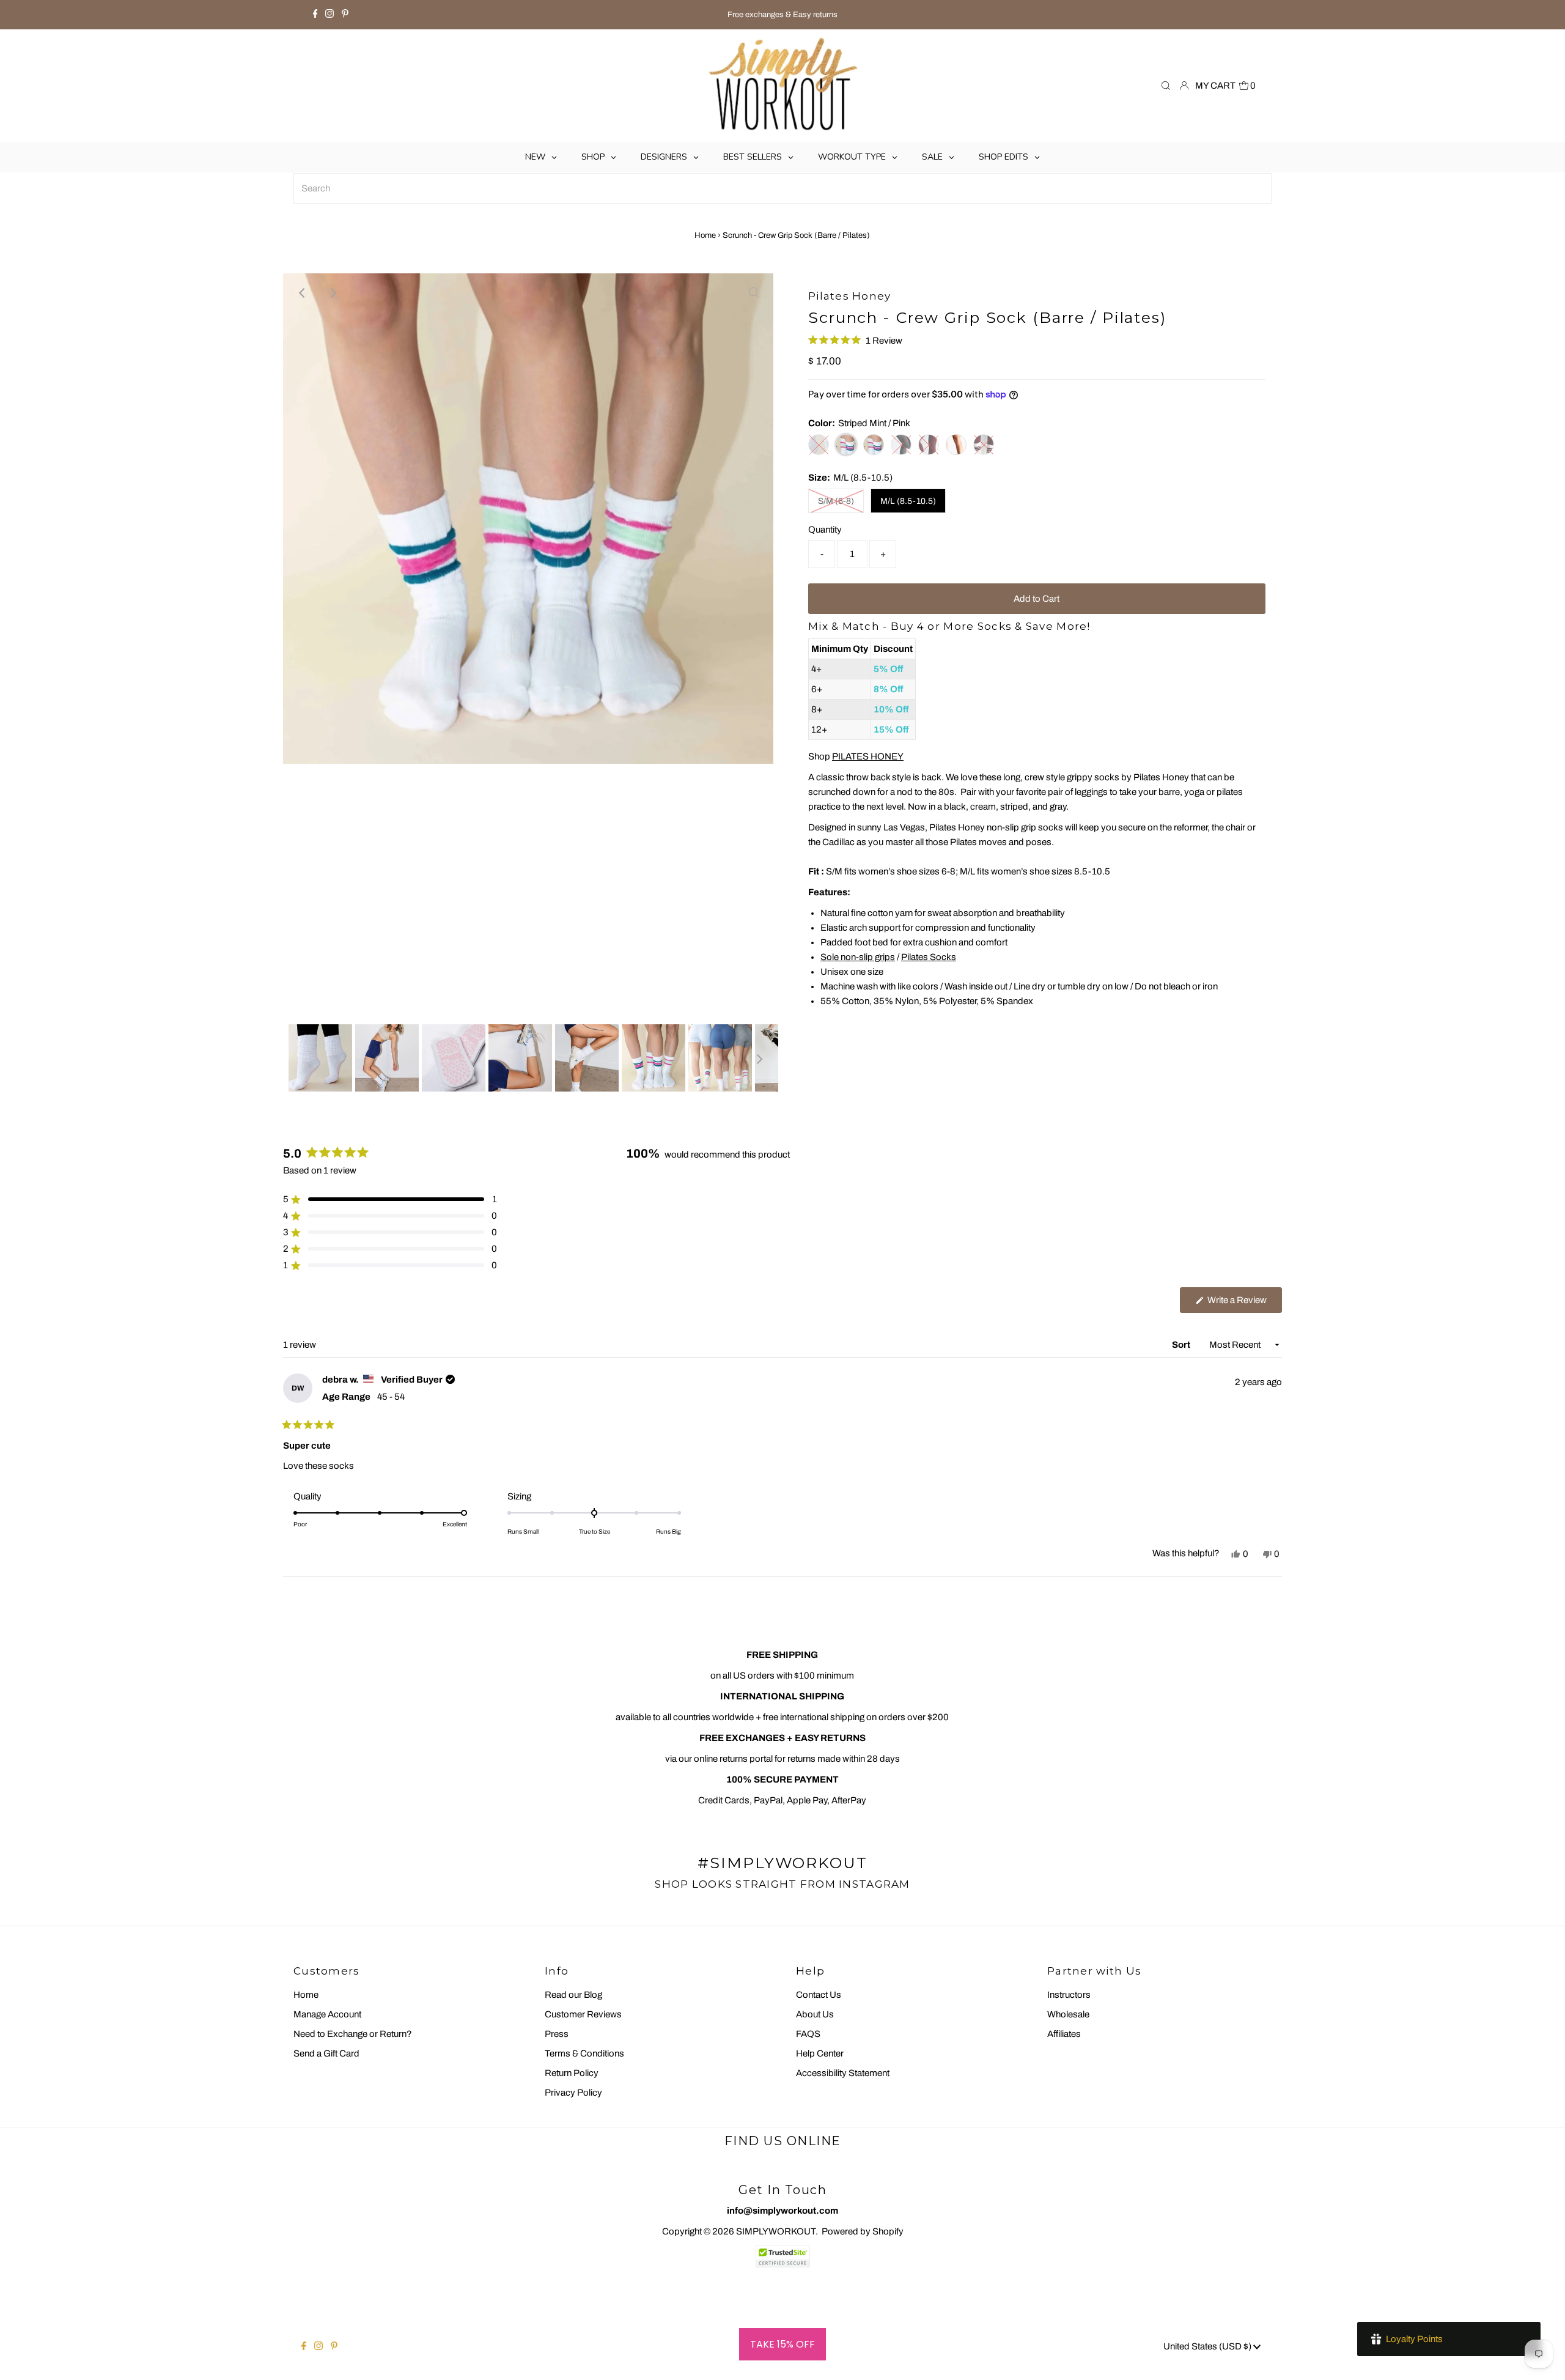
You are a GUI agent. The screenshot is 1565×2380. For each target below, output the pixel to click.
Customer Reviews (583, 2014)
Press (557, 2034)
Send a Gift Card (326, 2053)
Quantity (825, 530)
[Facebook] (315, 15)
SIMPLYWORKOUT (776, 2231)
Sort (1182, 1345)
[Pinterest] (345, 15)
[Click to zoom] (754, 293)
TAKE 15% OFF (782, 2344)
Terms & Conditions (584, 2053)
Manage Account (327, 2014)
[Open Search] (1166, 86)
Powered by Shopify (863, 2231)
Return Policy (572, 2073)
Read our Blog (573, 1995)
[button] (855, 340)
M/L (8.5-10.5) (908, 501)
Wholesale (1068, 2014)
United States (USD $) (1208, 2346)
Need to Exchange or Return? (353, 2034)
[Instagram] (330, 15)
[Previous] (303, 293)
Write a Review (1244, 1304)
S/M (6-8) (836, 501)
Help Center (820, 2053)
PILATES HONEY (868, 756)
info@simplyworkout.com (782, 2211)
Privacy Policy (573, 2093)
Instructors (1069, 1995)
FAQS (808, 2034)
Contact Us (819, 1995)
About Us (815, 2014)
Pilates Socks (929, 957)
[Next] (333, 293)
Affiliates (1064, 2034)
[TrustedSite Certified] (782, 2256)
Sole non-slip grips (858, 957)
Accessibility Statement (843, 2073)
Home (705, 235)
